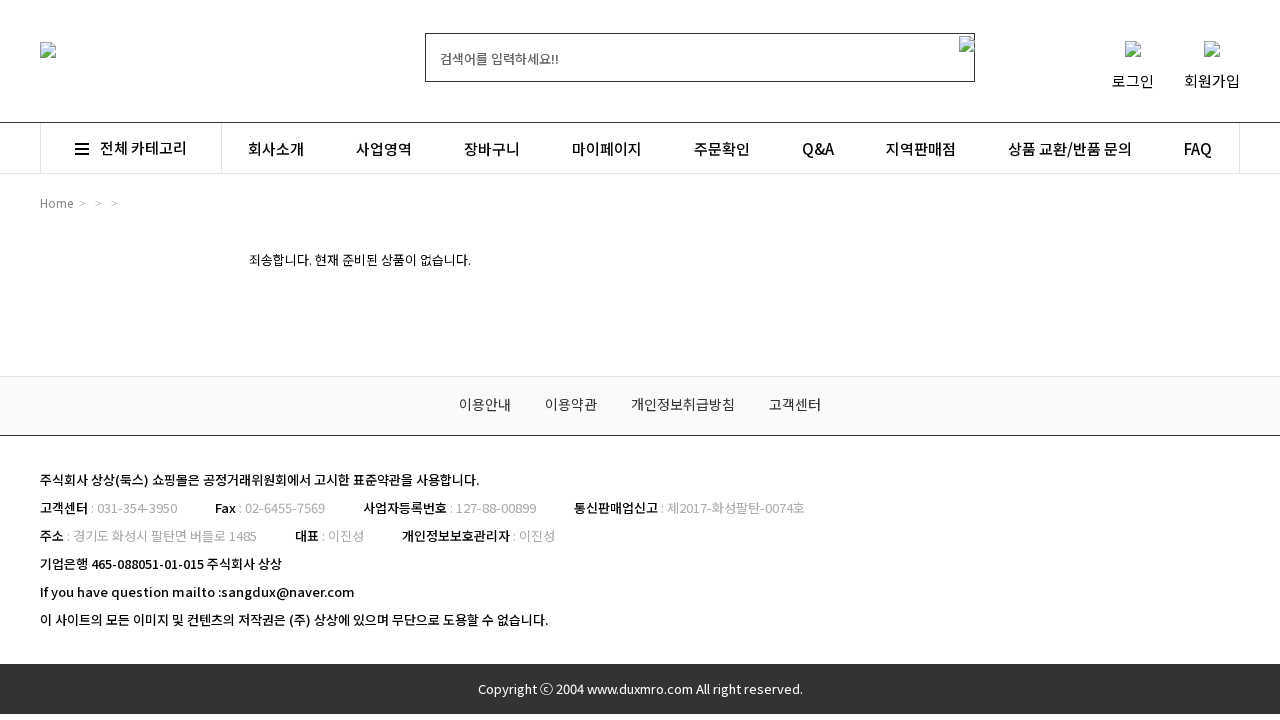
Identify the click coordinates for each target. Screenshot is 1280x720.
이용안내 (485, 404)
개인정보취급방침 (683, 404)
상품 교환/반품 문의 (1070, 148)
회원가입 (1212, 80)
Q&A (818, 148)
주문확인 (722, 148)
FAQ (1198, 148)
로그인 (1133, 80)
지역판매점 (921, 148)
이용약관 (571, 404)
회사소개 (276, 148)
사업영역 (384, 148)
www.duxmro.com (640, 688)
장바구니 (492, 148)
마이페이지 (607, 148)
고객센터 (795, 404)
